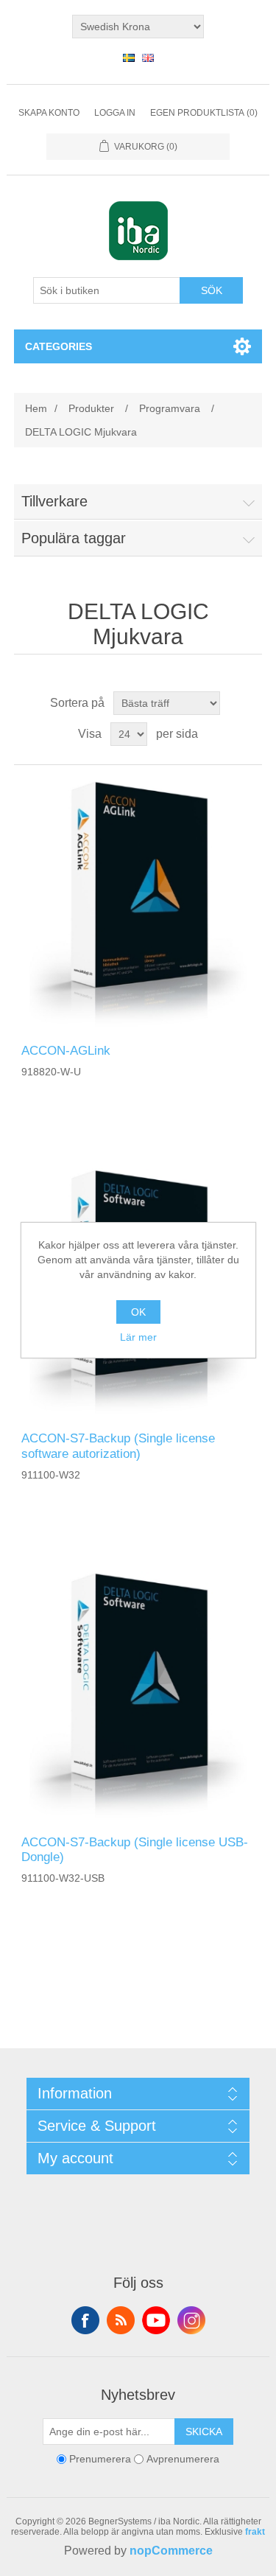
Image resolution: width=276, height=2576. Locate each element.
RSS (121, 2320)
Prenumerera (100, 2460)
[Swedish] (129, 57)
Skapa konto (49, 113)
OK (138, 1312)
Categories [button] (59, 346)
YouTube (156, 2320)
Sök (212, 290)
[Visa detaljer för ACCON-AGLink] (138, 904)
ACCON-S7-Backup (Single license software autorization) (118, 1446)
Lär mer (138, 1337)
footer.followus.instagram (191, 2320)
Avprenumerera (183, 2460)
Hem (36, 408)
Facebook (85, 2320)
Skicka (204, 2432)
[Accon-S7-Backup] (138, 1696)
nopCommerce (171, 2551)
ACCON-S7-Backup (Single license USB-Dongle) (135, 1850)
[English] (148, 57)
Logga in (115, 113)
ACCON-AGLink (66, 1051)
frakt (255, 2532)
